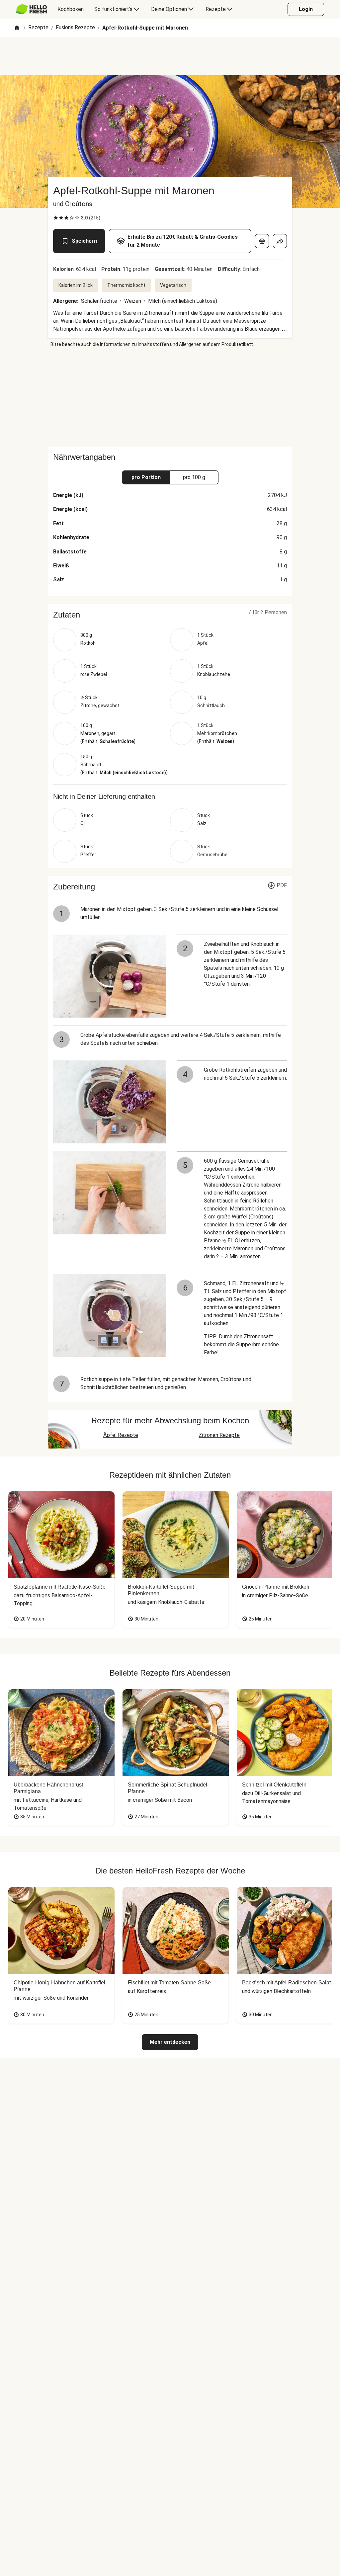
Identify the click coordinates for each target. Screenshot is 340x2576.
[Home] (17, 28)
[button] (170, 615)
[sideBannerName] (170, 397)
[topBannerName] (170, 56)
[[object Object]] (262, 241)
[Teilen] (280, 241)
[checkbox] (56, 218)
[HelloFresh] (31, 9)
